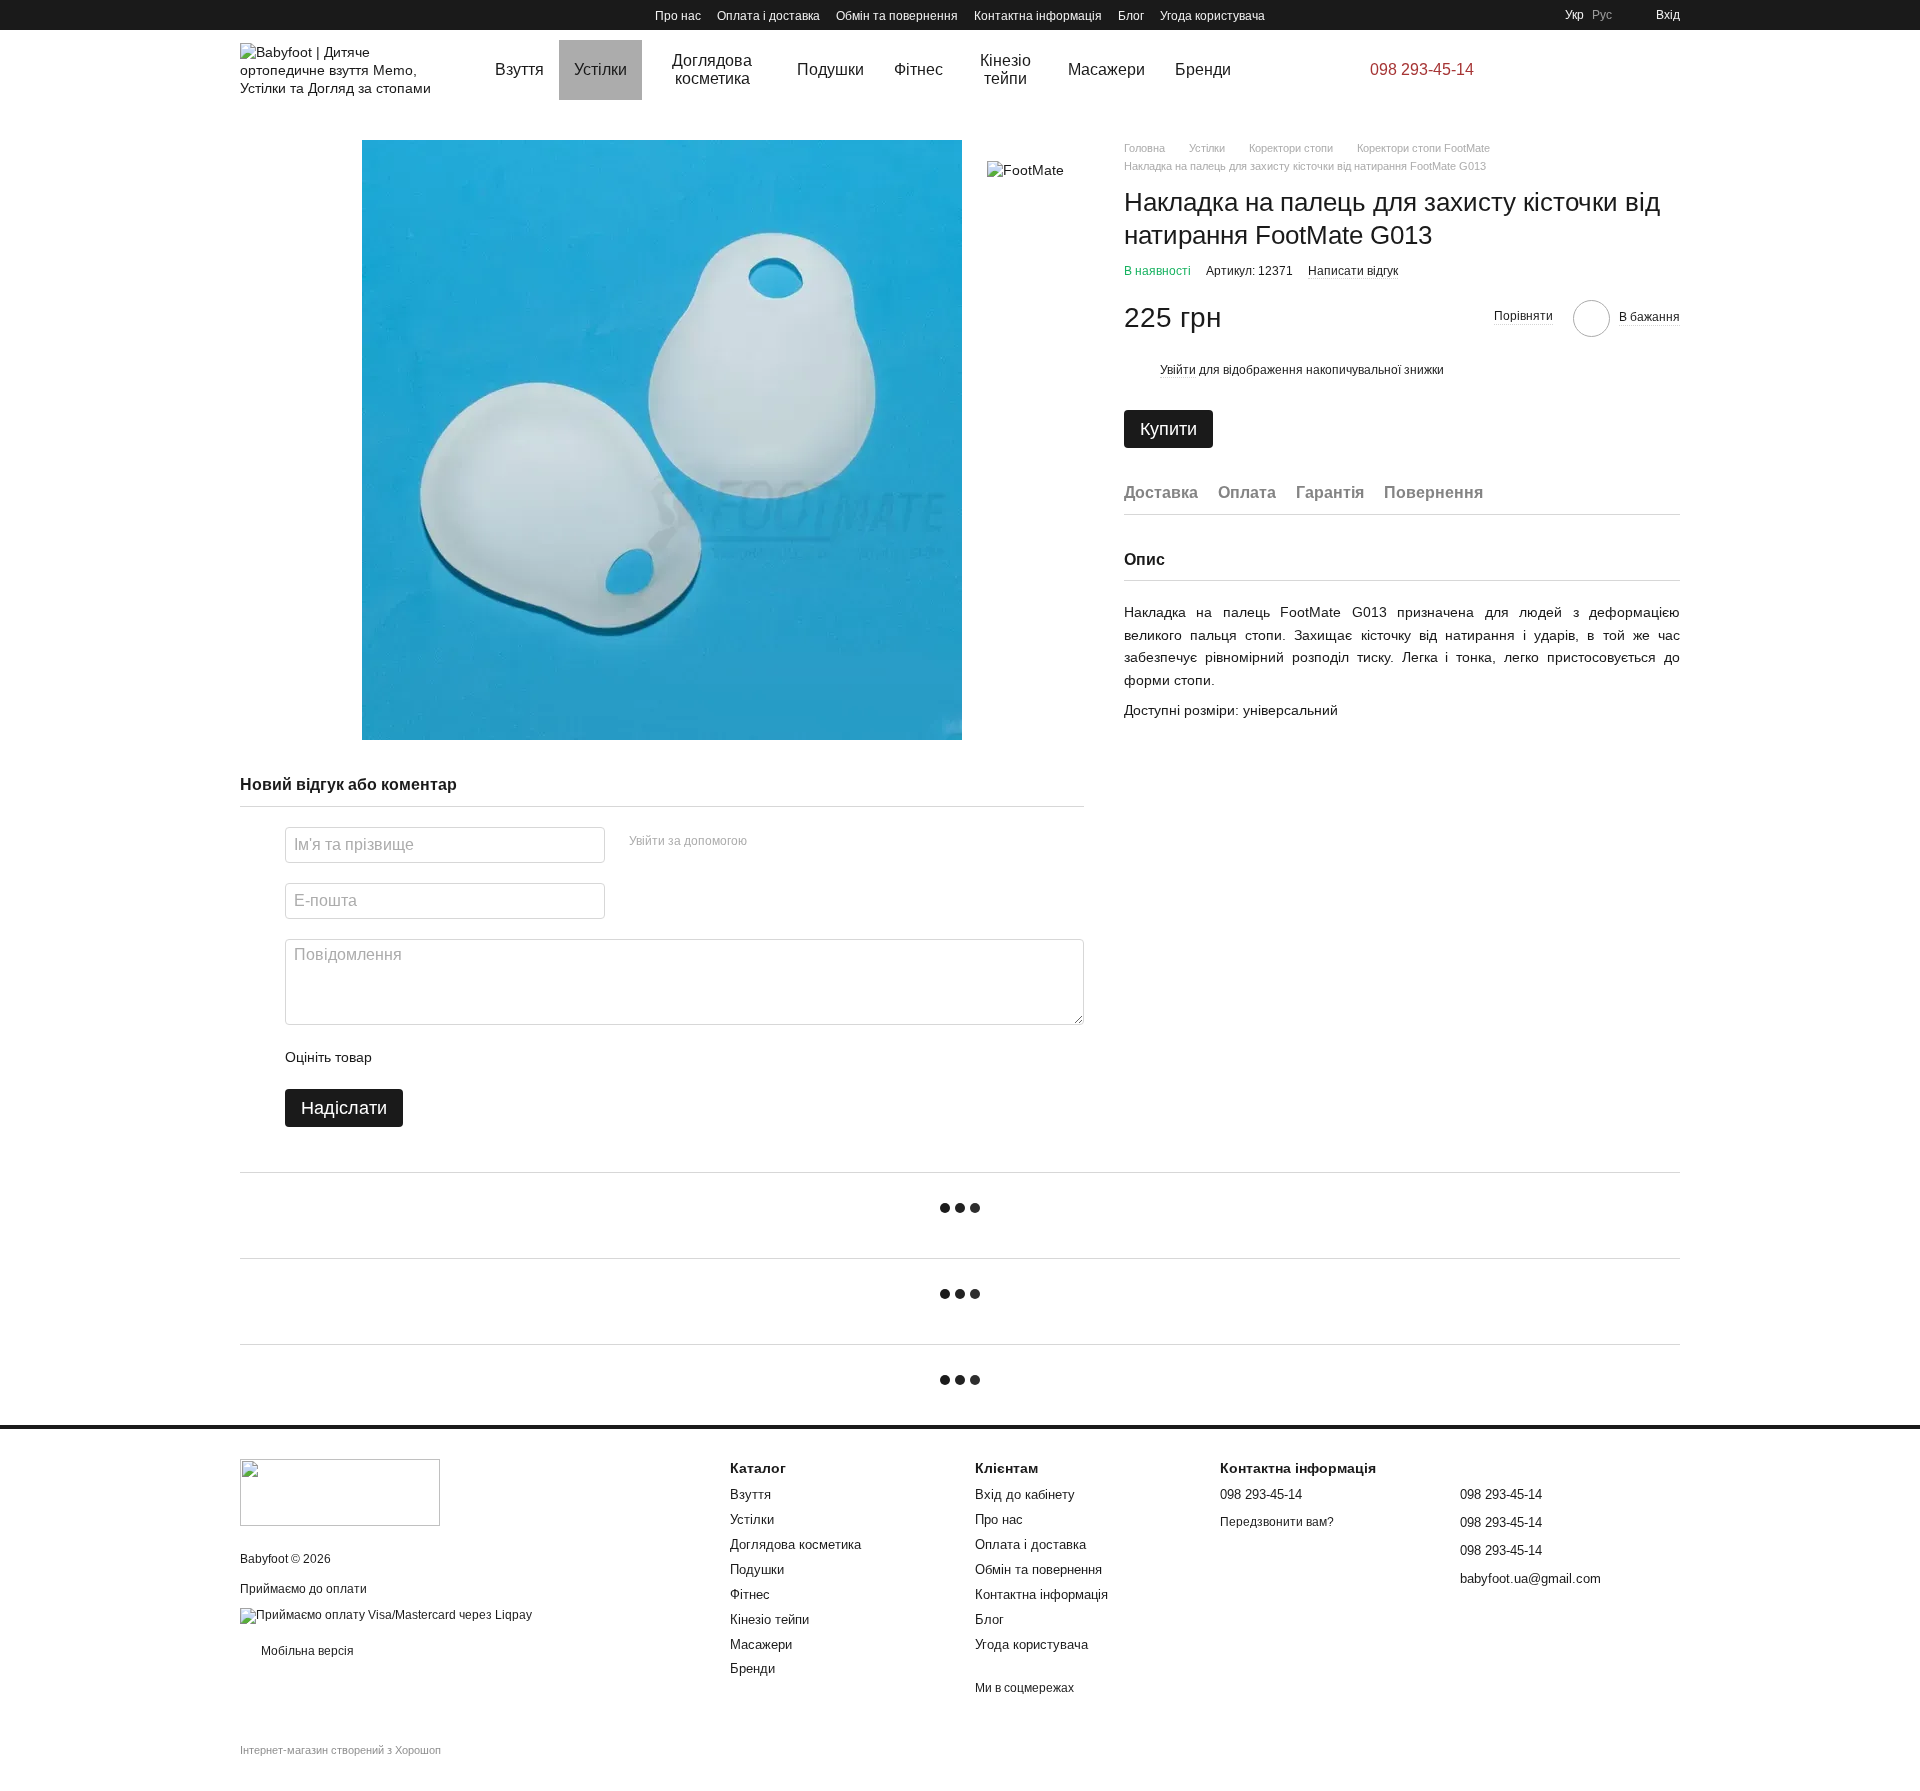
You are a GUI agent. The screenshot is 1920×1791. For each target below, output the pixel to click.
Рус (1602, 15)
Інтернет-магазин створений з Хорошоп (340, 1750)
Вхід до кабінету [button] (1025, 1494)
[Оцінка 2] (437, 1057)
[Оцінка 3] (469, 1057)
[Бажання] (1552, 70)
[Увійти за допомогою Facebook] (769, 842)
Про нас (678, 16)
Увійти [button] (1178, 370)
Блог (1131, 16)
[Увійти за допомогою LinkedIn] (833, 842)
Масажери (1106, 69)
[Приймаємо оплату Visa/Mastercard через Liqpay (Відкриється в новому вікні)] (386, 1615)
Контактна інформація (1038, 16)
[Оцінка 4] (501, 1057)
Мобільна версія (306, 1651)
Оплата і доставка (768, 16)
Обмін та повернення (897, 16)
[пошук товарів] (1286, 70)
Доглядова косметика (712, 69)
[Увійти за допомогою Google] (801, 842)
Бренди (1203, 69)
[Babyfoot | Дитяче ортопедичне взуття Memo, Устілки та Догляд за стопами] (340, 1492)
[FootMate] (1025, 169)
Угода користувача (1212, 16)
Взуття (519, 69)
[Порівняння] (1608, 70)
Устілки (600, 69)
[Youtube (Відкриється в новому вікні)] (272, 15)
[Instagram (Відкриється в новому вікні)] (248, 15)
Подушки (830, 69)
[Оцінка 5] (533, 1057)
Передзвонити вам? (1277, 1522)
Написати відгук (1353, 271)
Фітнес (918, 69)
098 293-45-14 (1422, 70)
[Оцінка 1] (405, 1057)
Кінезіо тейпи (1005, 69)
